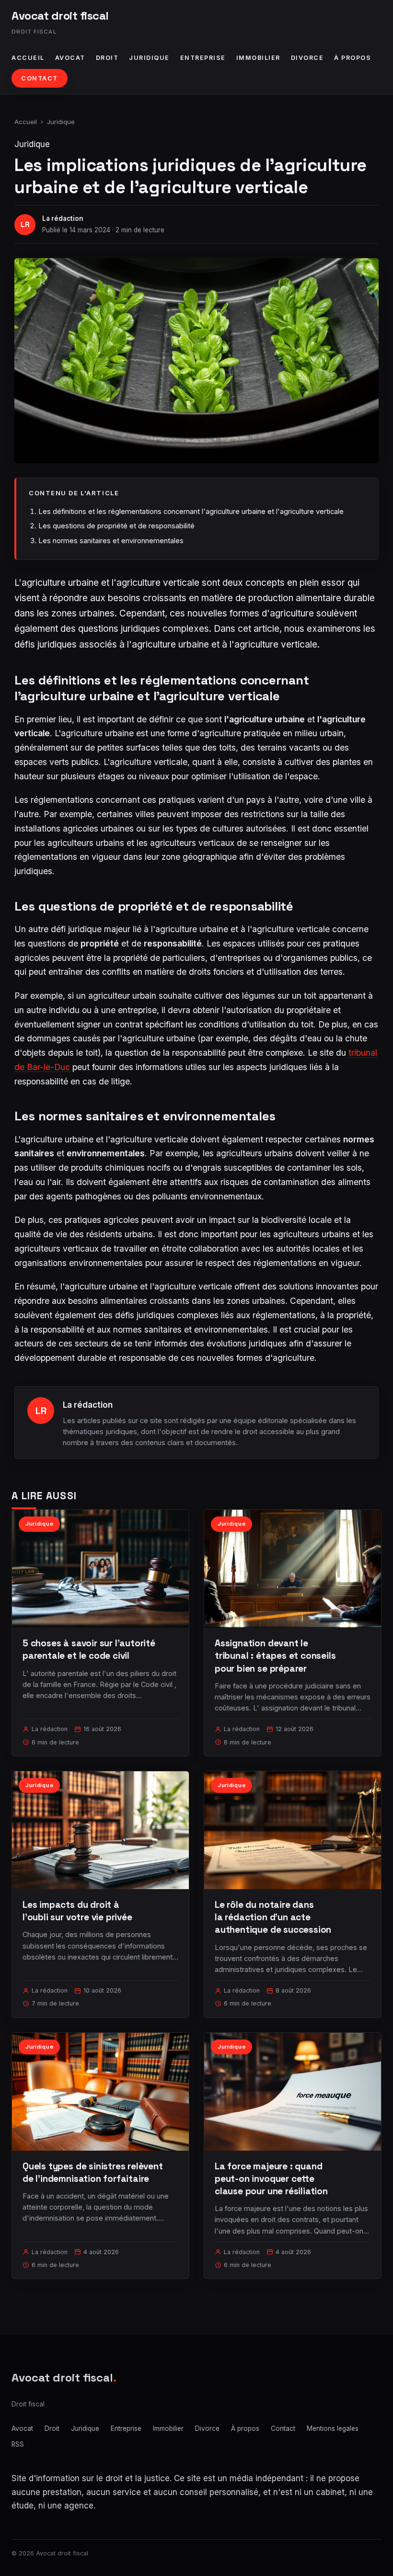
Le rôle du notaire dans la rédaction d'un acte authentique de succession (273, 1917)
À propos (353, 58)
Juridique (149, 58)
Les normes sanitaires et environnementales (111, 541)
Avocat (70, 58)
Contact (40, 78)
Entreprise (203, 58)
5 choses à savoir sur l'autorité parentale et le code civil (89, 1649)
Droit (107, 58)
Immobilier (258, 58)
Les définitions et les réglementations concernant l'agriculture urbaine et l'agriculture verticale (191, 511)
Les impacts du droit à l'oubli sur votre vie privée (77, 1911)
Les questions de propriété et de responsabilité (116, 526)
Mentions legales (333, 2428)
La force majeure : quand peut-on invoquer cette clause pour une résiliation (271, 2179)
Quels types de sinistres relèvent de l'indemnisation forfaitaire (93, 2172)
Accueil (28, 58)
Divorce (307, 58)
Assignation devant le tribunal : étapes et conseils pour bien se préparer (275, 1656)
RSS (18, 2444)
